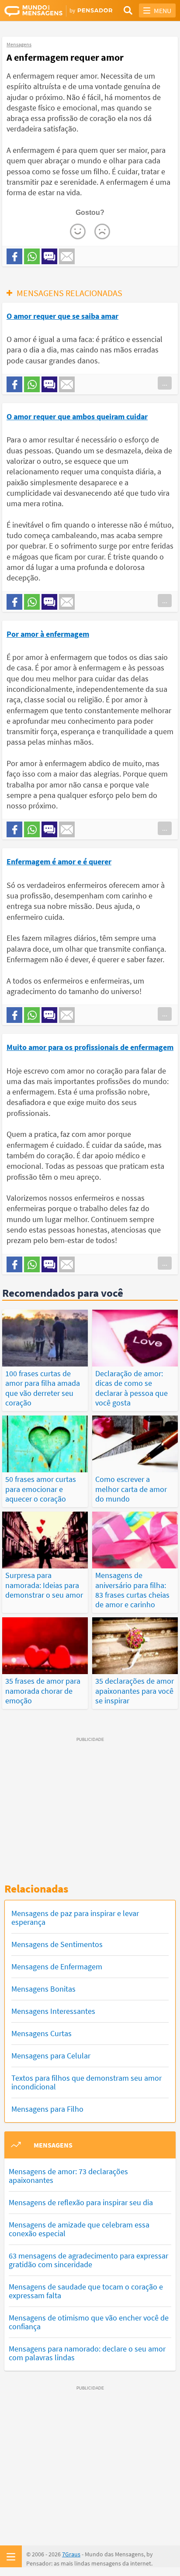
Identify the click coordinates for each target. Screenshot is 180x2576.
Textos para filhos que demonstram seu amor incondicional (87, 2082)
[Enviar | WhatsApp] (32, 256)
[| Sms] (49, 256)
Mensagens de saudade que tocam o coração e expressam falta (86, 2291)
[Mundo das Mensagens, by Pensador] (47, 11)
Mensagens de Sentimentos (57, 1944)
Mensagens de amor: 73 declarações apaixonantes (68, 2176)
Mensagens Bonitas (43, 1989)
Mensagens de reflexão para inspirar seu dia (81, 2202)
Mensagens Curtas (42, 2033)
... (165, 383)
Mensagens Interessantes (53, 2011)
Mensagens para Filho (47, 2109)
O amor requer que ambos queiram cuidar (77, 416)
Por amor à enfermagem (48, 634)
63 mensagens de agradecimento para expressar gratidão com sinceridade (88, 2260)
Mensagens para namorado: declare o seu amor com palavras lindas (87, 2353)
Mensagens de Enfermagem (57, 1967)
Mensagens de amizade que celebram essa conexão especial (79, 2229)
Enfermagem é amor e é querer (59, 862)
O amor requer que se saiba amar (62, 316)
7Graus (71, 2554)
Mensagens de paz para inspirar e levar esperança (75, 1918)
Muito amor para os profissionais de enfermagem (90, 1047)
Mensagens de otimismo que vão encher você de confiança (89, 2322)
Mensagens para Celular (51, 2056)
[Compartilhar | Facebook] (14, 256)
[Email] (67, 256)
